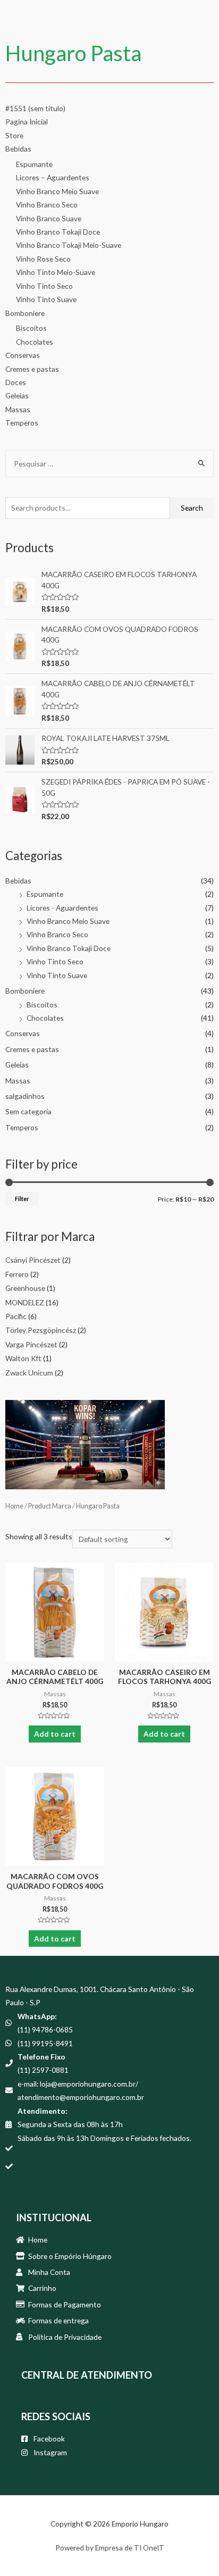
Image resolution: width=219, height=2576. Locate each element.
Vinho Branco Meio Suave (57, 191)
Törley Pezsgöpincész (41, 1330)
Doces (16, 382)
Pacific (16, 1316)
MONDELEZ (25, 1302)
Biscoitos (31, 328)
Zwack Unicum (29, 1373)
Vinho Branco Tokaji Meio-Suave (69, 245)
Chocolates (35, 342)
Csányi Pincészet (33, 1260)
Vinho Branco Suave (49, 218)
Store (14, 135)
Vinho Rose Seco (43, 259)
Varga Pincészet (31, 1344)
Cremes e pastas (32, 369)
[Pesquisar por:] (109, 464)
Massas (18, 409)
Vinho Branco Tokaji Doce (58, 232)
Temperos (22, 423)
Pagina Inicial (27, 122)
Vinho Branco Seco (47, 205)
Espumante (34, 164)
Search (192, 508)
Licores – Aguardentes (53, 177)
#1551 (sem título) (35, 108)
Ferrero (17, 1274)
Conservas (23, 355)
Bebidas (18, 149)
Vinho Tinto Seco (44, 286)
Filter (22, 1199)
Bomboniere (25, 313)
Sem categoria (28, 1111)
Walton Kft (23, 1358)
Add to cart (55, 1734)
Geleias (17, 395)
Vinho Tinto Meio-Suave (56, 272)
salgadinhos (25, 1096)
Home (14, 1506)
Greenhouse (25, 1288)
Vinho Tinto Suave (46, 299)
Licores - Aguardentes (62, 908)
